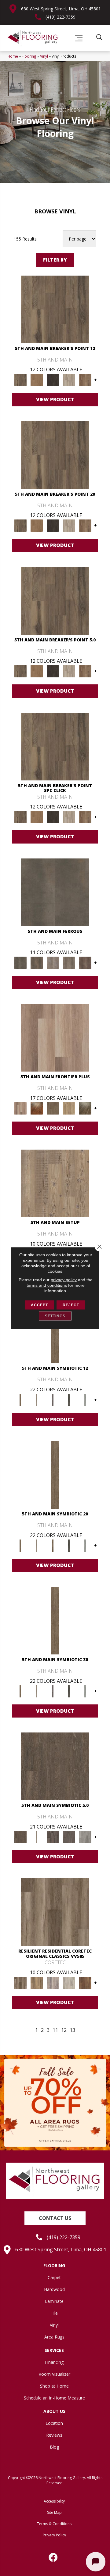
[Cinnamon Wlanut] (85, 1108)
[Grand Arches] (37, 380)
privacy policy (64, 1280)
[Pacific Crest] (85, 380)
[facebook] (53, 2557)
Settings (55, 1316)
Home (13, 56)
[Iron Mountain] (53, 380)
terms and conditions (47, 1285)
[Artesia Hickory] (55, 1912)
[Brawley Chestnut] (37, 1982)
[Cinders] (85, 1400)
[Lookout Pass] (69, 380)
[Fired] (55, 892)
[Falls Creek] (55, 309)
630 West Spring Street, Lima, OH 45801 (61, 9)
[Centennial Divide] (69, 1108)
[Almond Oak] (55, 1037)
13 (72, 2030)
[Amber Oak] (37, 1108)
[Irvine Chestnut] (85, 1982)
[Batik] (20, 1400)
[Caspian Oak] (53, 1982)
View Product (55, 399)
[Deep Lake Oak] (69, 1982)
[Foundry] (53, 962)
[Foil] (37, 962)
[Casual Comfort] (53, 1108)
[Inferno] (85, 962)
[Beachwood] (37, 1400)
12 (64, 2030)
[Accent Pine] (55, 1183)
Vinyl (44, 56)
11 (55, 2030)
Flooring (29, 56)
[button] (55, 2218)
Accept (39, 1305)
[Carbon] (69, 1400)
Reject (71, 1305)
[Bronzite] (53, 1400)
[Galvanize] (69, 962)
